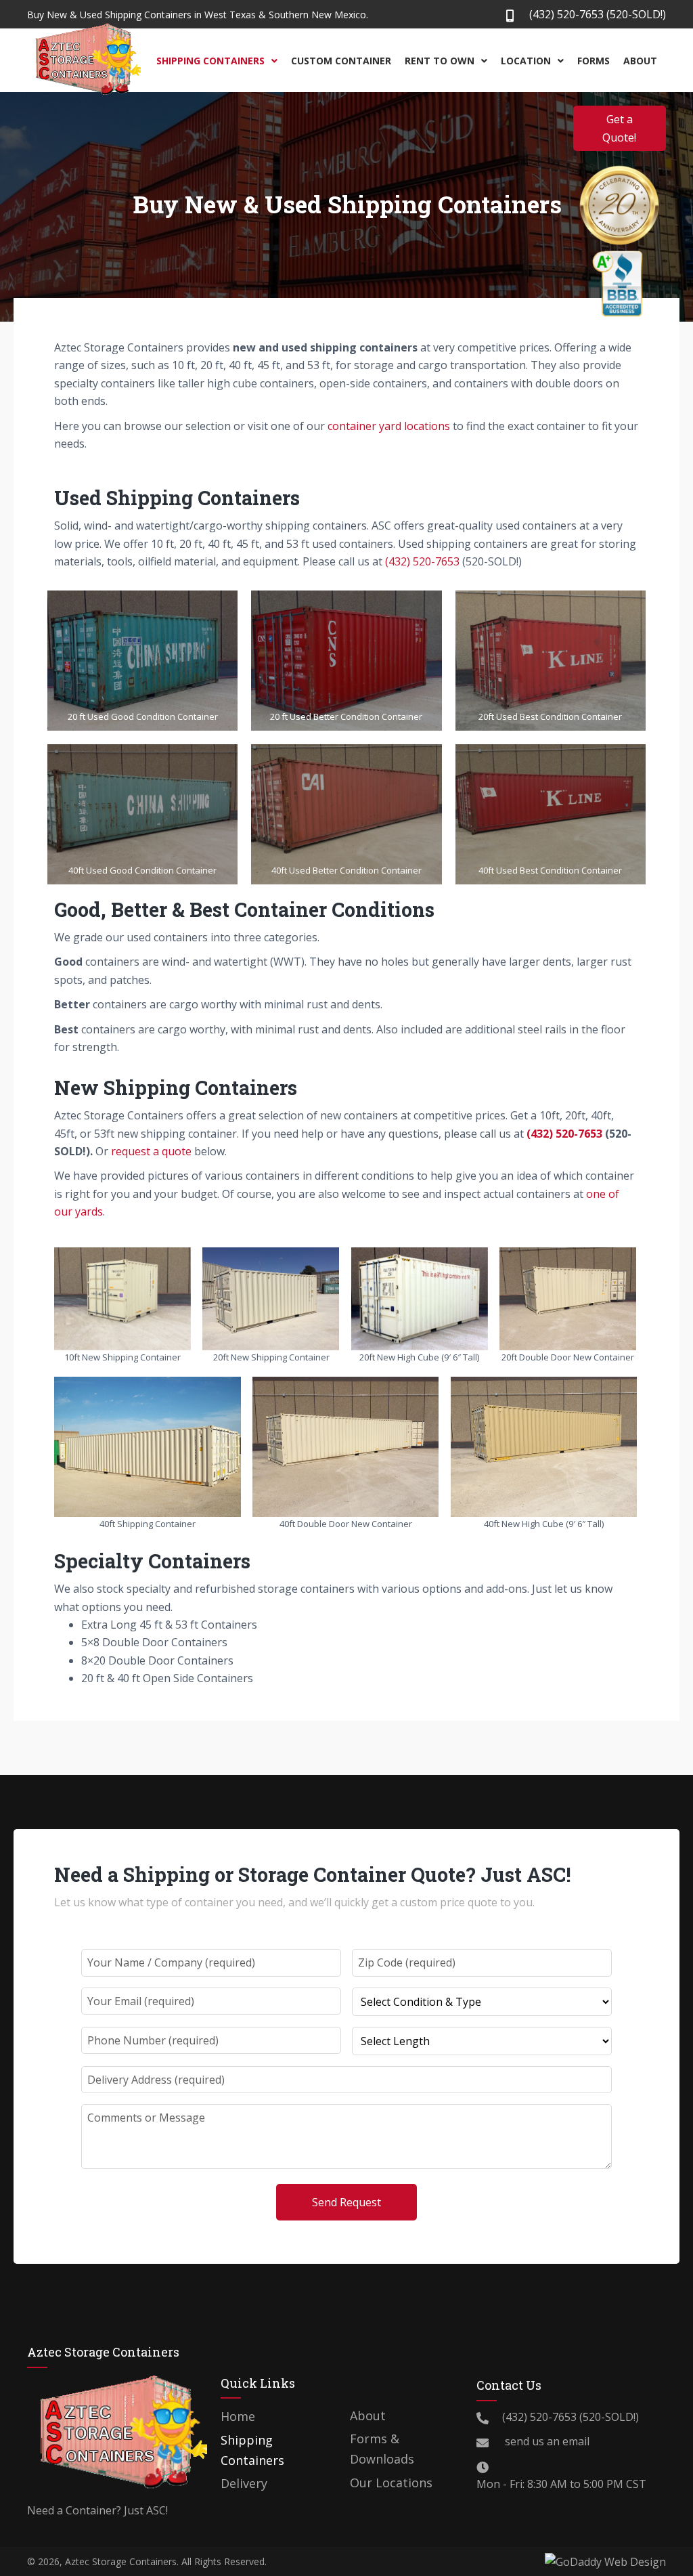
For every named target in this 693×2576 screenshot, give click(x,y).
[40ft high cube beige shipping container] (544, 1447)
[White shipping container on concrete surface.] (346, 1447)
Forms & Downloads (382, 2449)
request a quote (151, 1151)
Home (238, 2416)
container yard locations (389, 426)
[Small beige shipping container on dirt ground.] (122, 1299)
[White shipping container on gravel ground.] (568, 1299)
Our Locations (391, 2483)
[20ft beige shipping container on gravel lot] (271, 1299)
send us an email (546, 2441)
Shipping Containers (252, 2450)
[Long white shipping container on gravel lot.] (148, 1447)
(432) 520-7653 (566, 14)
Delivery (244, 2483)
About (368, 2416)
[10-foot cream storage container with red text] (420, 1299)
